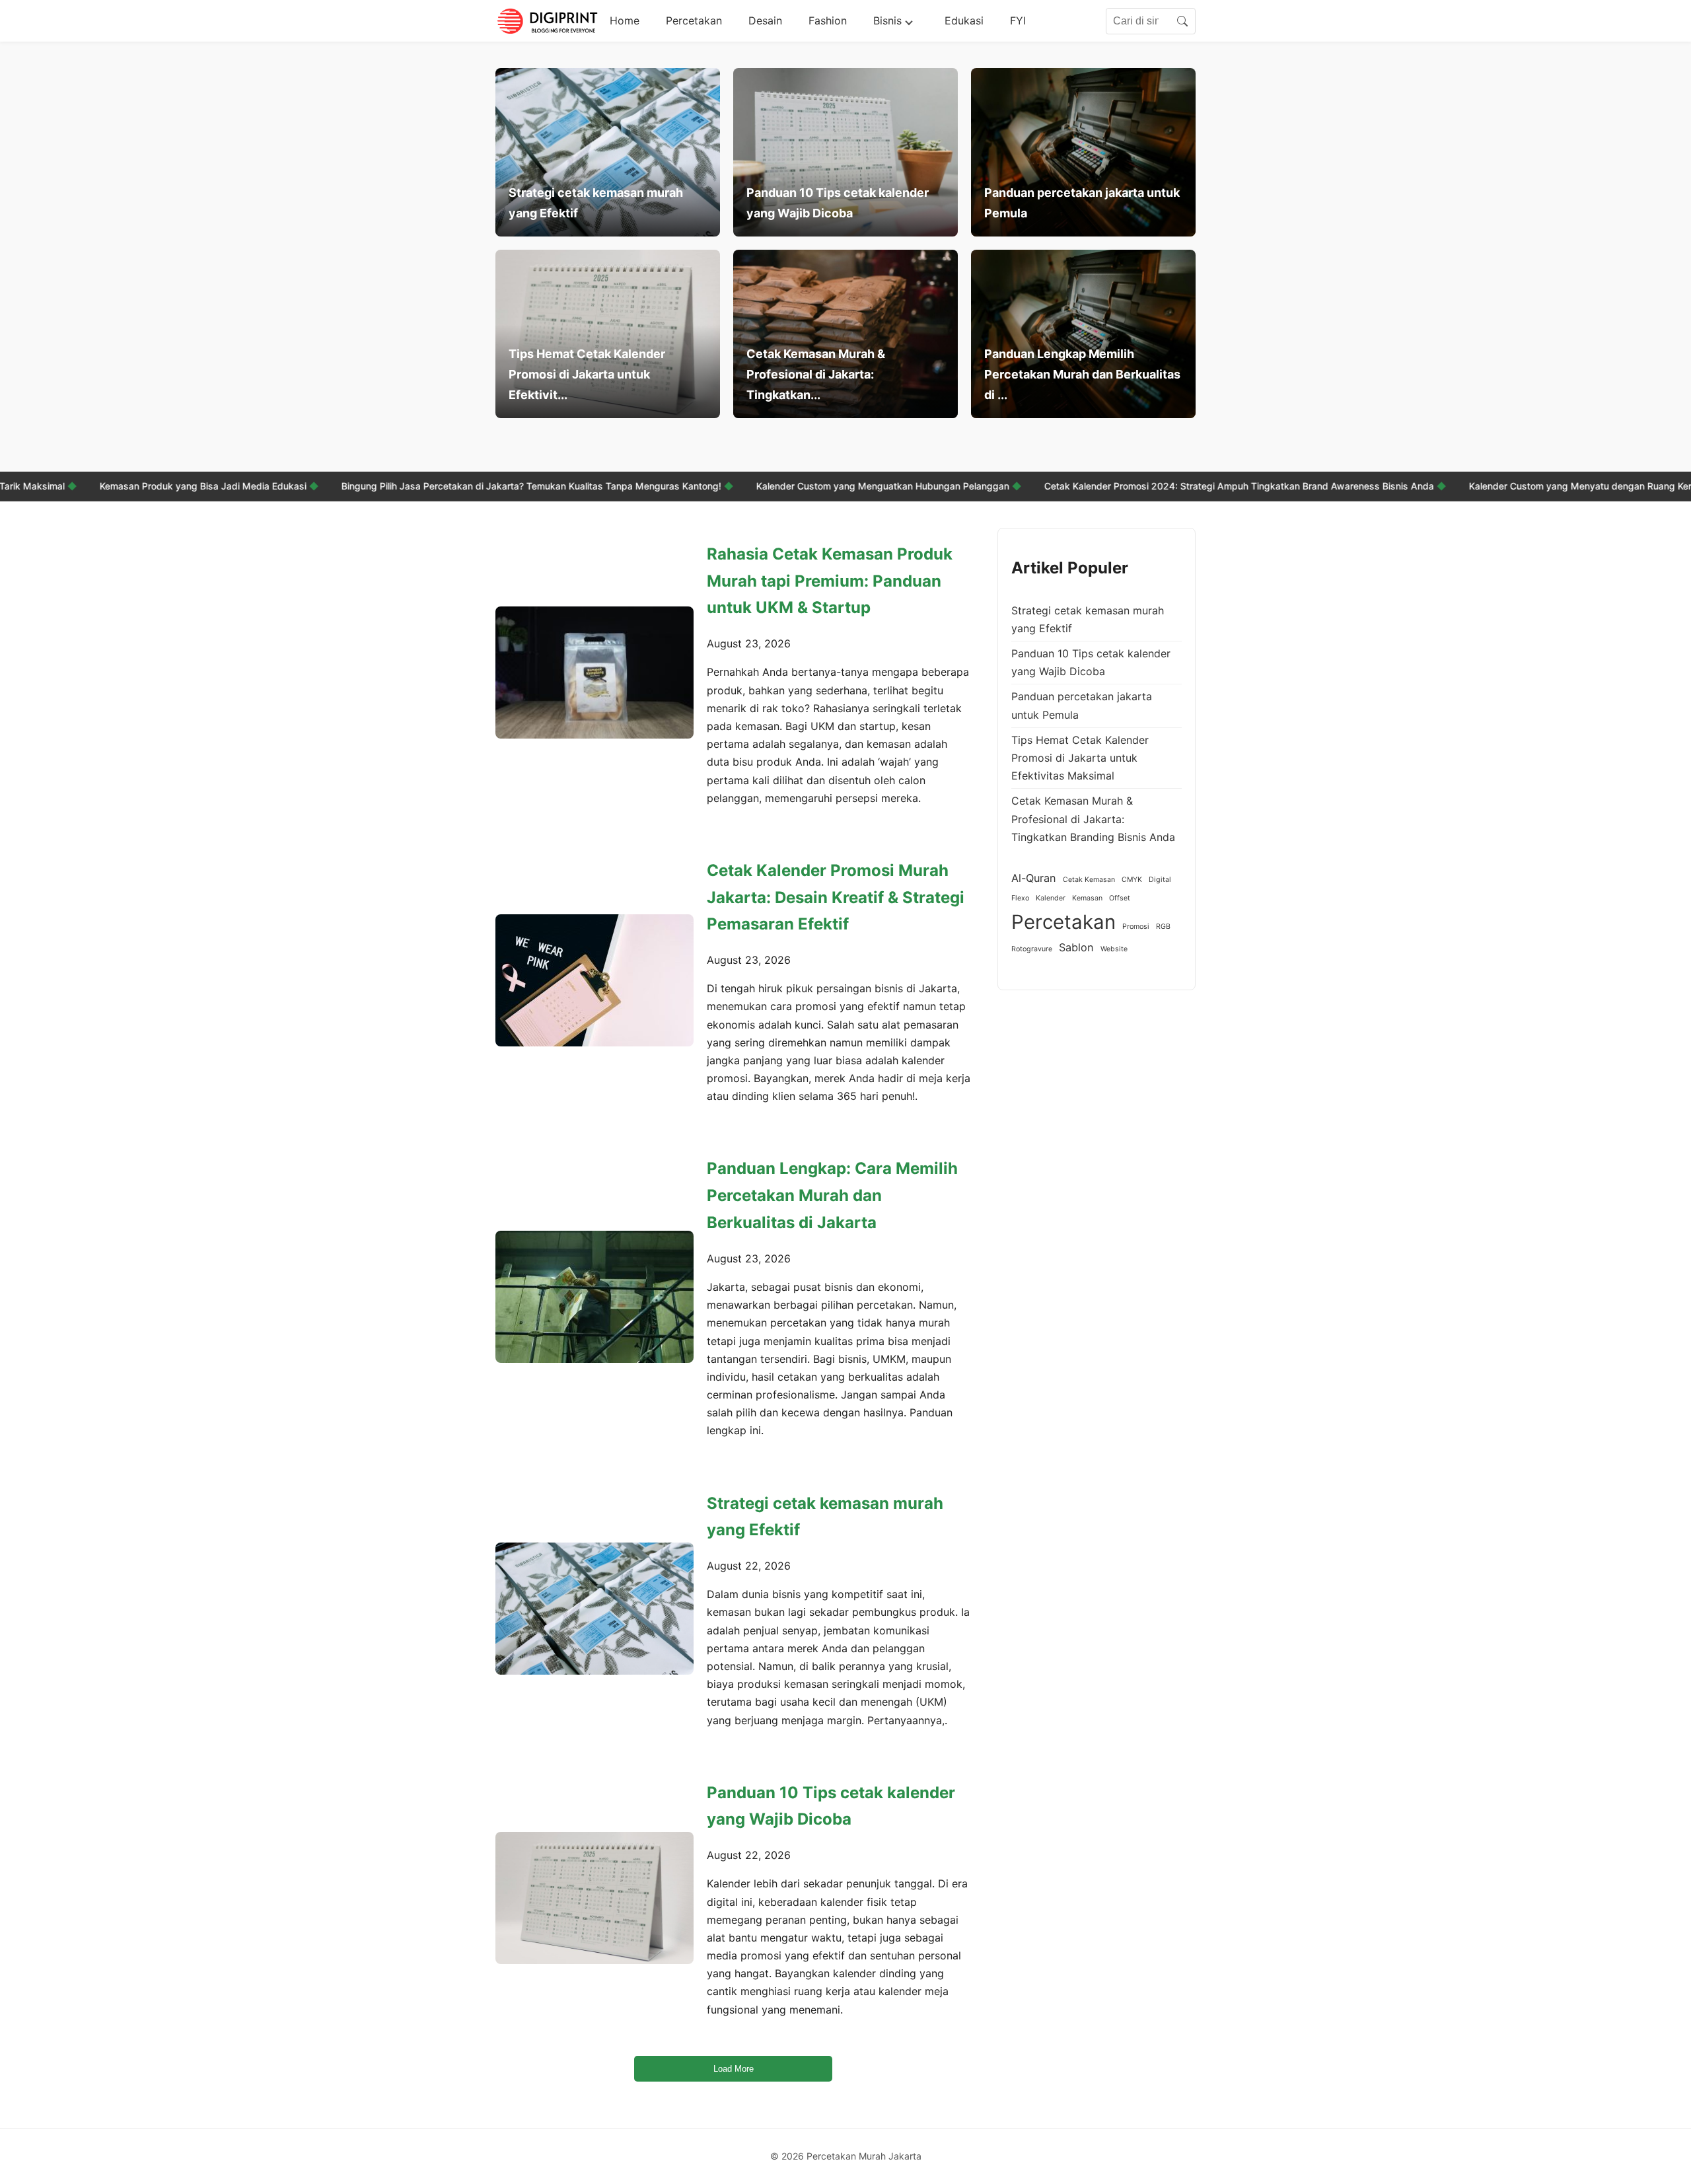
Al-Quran (1034, 878)
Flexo (1020, 898)
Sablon (1076, 947)
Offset (1120, 898)
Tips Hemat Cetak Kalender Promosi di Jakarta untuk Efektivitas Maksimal (1080, 758)
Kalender (1051, 898)
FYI (1018, 20)
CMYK (1132, 880)
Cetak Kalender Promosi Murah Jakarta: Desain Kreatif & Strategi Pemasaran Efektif (836, 897)
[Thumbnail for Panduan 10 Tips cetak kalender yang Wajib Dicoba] (594, 1898)
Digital (1160, 880)
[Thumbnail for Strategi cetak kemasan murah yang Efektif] (594, 1609)
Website (1114, 949)
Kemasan (1087, 898)
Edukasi (964, 20)
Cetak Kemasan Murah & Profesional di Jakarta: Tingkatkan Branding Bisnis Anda (1093, 819)
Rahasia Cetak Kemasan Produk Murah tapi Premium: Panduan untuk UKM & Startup (830, 581)
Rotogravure (1032, 949)
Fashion (828, 20)
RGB (1163, 927)
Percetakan (694, 20)
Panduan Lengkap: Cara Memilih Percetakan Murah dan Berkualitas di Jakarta (832, 1195)
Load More (734, 2069)
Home (625, 20)
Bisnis (887, 20)
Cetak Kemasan (1089, 880)
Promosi (1136, 927)
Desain (765, 20)
